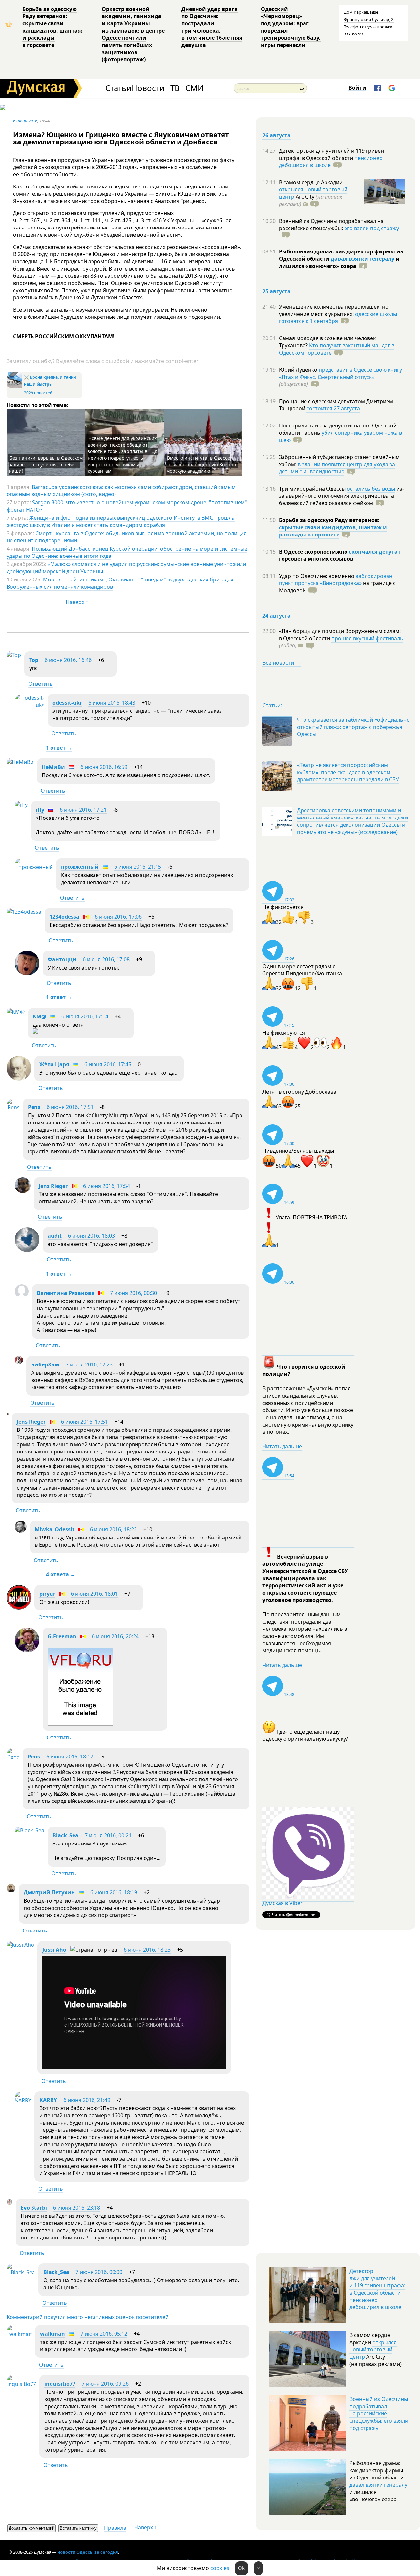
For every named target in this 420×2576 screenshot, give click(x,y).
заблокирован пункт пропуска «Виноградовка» (336, 579)
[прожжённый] (34, 867)
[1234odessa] (24, 912)
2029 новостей (38, 393)
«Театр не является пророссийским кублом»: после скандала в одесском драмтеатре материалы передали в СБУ (348, 772)
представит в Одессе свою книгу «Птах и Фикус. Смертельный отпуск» (340, 373)
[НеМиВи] (20, 762)
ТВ (175, 88)
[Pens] (13, 1107)
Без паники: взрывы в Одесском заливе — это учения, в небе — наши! (46, 464)
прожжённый (80, 867)
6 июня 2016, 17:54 (106, 1186)
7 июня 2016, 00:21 (108, 1835)
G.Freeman (62, 1636)
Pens (34, 1107)
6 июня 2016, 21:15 (138, 867)
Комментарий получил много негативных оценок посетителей (88, 2317)
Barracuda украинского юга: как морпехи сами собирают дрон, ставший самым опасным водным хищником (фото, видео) (121, 491)
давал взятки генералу (363, 259)
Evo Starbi (34, 2208)
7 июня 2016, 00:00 (99, 2272)
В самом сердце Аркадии (311, 182)
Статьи (118, 88)
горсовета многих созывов (316, 559)
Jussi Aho (54, 1950)
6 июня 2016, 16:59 (104, 767)
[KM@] (16, 1012)
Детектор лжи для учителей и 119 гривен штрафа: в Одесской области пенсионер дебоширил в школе (377, 2289)
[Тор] (14, 655)
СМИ (194, 88)
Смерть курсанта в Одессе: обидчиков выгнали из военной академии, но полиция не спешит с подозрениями (127, 537)
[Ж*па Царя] (19, 1079)
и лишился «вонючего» (339, 262)
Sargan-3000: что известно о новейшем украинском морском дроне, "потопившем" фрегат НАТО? (127, 506)
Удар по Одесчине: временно (317, 576)
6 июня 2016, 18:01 (94, 1594)
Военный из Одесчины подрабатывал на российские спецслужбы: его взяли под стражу (379, 2413)
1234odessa (64, 917)
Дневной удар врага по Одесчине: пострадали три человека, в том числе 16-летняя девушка (212, 27)
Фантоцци (62, 959)
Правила (115, 2528)
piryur (47, 1594)
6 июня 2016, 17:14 (85, 1016)
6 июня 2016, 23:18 (77, 2208)
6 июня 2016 (25, 121)
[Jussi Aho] (20, 1945)
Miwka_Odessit (55, 1529)
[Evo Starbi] (10, 2203)
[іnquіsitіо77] (21, 2384)
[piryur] (19, 1608)
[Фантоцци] (27, 973)
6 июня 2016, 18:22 (113, 1529)
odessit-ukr (67, 703)
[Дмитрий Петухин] (11, 1890)
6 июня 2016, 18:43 (112, 703)
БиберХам (46, 1364)
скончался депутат (375, 552)
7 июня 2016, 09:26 (105, 2384)
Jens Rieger (53, 1186)
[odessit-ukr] (30, 705)
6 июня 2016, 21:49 (87, 2100)
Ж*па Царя (54, 1064)
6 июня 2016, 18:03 (91, 1236)
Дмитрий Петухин (49, 1892)
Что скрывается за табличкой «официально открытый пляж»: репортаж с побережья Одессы (353, 727)
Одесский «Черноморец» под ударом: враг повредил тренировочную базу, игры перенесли (291, 27)
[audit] (27, 1250)
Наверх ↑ (77, 602)
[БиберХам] (19, 1362)
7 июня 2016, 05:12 (104, 2334)
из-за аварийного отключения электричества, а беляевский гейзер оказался (341, 496)
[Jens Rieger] (23, 1191)
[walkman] (19, 2334)
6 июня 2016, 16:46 (68, 660)
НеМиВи (53, 767)
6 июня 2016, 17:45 (108, 1064)
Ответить (41, 684)
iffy (40, 810)
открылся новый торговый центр (373, 2349)
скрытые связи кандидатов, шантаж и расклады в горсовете (333, 531)
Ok (241, 2568)
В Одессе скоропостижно (314, 552)
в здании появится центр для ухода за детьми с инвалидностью (337, 468)
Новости (148, 88)
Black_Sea (65, 1835)
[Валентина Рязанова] (22, 1296)
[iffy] (21, 805)
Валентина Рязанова (66, 1293)
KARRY (48, 2100)
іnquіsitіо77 (60, 2384)
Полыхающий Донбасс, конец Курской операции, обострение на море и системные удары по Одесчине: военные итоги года (127, 552)
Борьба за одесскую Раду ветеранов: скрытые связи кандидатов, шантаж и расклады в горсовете (52, 27)
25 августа (277, 291)
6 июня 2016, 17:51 (70, 1107)
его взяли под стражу (372, 228)
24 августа (277, 616)
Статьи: (272, 705)
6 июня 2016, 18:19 (114, 1892)
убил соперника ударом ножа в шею (340, 436)
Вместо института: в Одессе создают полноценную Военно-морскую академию (202, 464)
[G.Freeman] (27, 1650)
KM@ (39, 1016)
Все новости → (282, 663)
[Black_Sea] (30, 1830)
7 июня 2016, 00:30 (133, 1293)
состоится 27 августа (333, 408)
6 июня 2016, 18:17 (70, 1757)
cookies (220, 2568)
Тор (34, 660)
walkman (52, 2334)
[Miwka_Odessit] (21, 1531)
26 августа (277, 135)
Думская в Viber (283, 1903)
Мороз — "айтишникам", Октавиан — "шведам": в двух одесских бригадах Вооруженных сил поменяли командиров (120, 583)
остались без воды (371, 489)
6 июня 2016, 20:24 (115, 1636)
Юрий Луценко (299, 370)
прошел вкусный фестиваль (367, 638)
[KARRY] (23, 2100)
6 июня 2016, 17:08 (106, 959)
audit (55, 1236)
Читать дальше (282, 1446)
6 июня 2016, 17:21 (83, 810)
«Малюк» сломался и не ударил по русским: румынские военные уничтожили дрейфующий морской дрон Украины (126, 568)
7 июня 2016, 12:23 (89, 1364)
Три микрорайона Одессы (313, 489)
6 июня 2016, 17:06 (118, 917)
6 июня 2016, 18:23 (147, 1950)
